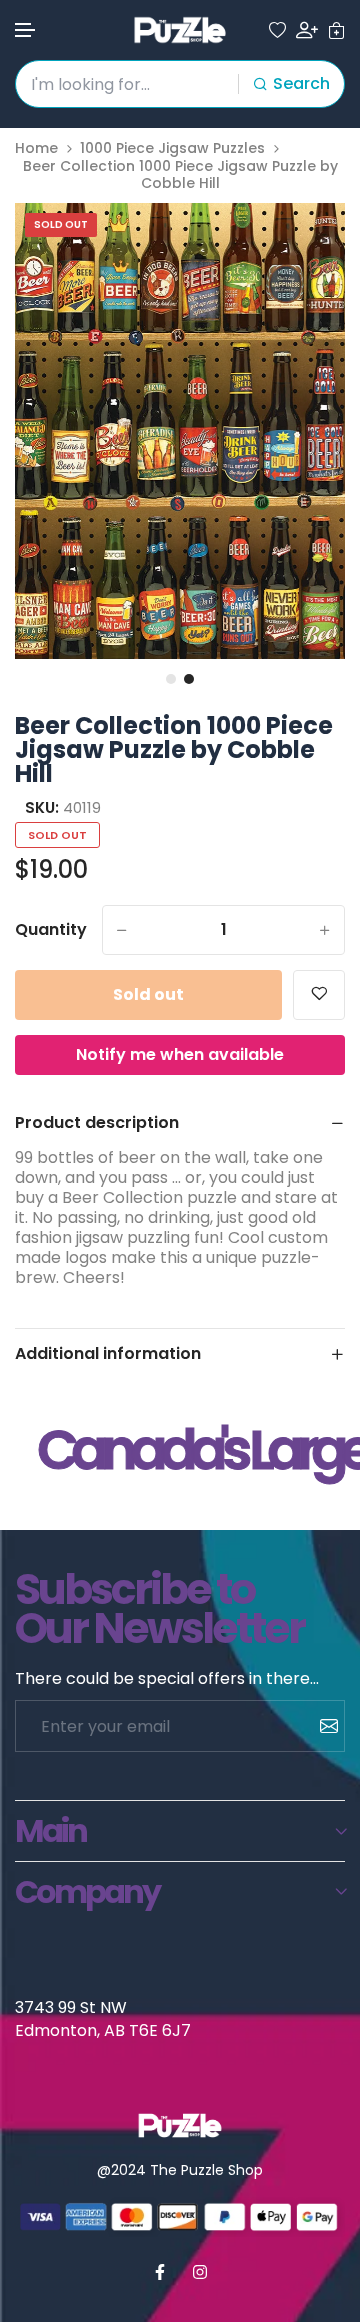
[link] (305, 243)
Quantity (51, 930)
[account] (307, 30)
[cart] (336, 30)
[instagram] (200, 2272)
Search (301, 83)
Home (36, 148)
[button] (26, 30)
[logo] (180, 30)
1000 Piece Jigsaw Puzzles (172, 148)
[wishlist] (277, 30)
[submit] (321, 1726)
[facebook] (160, 2272)
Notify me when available (180, 1054)
